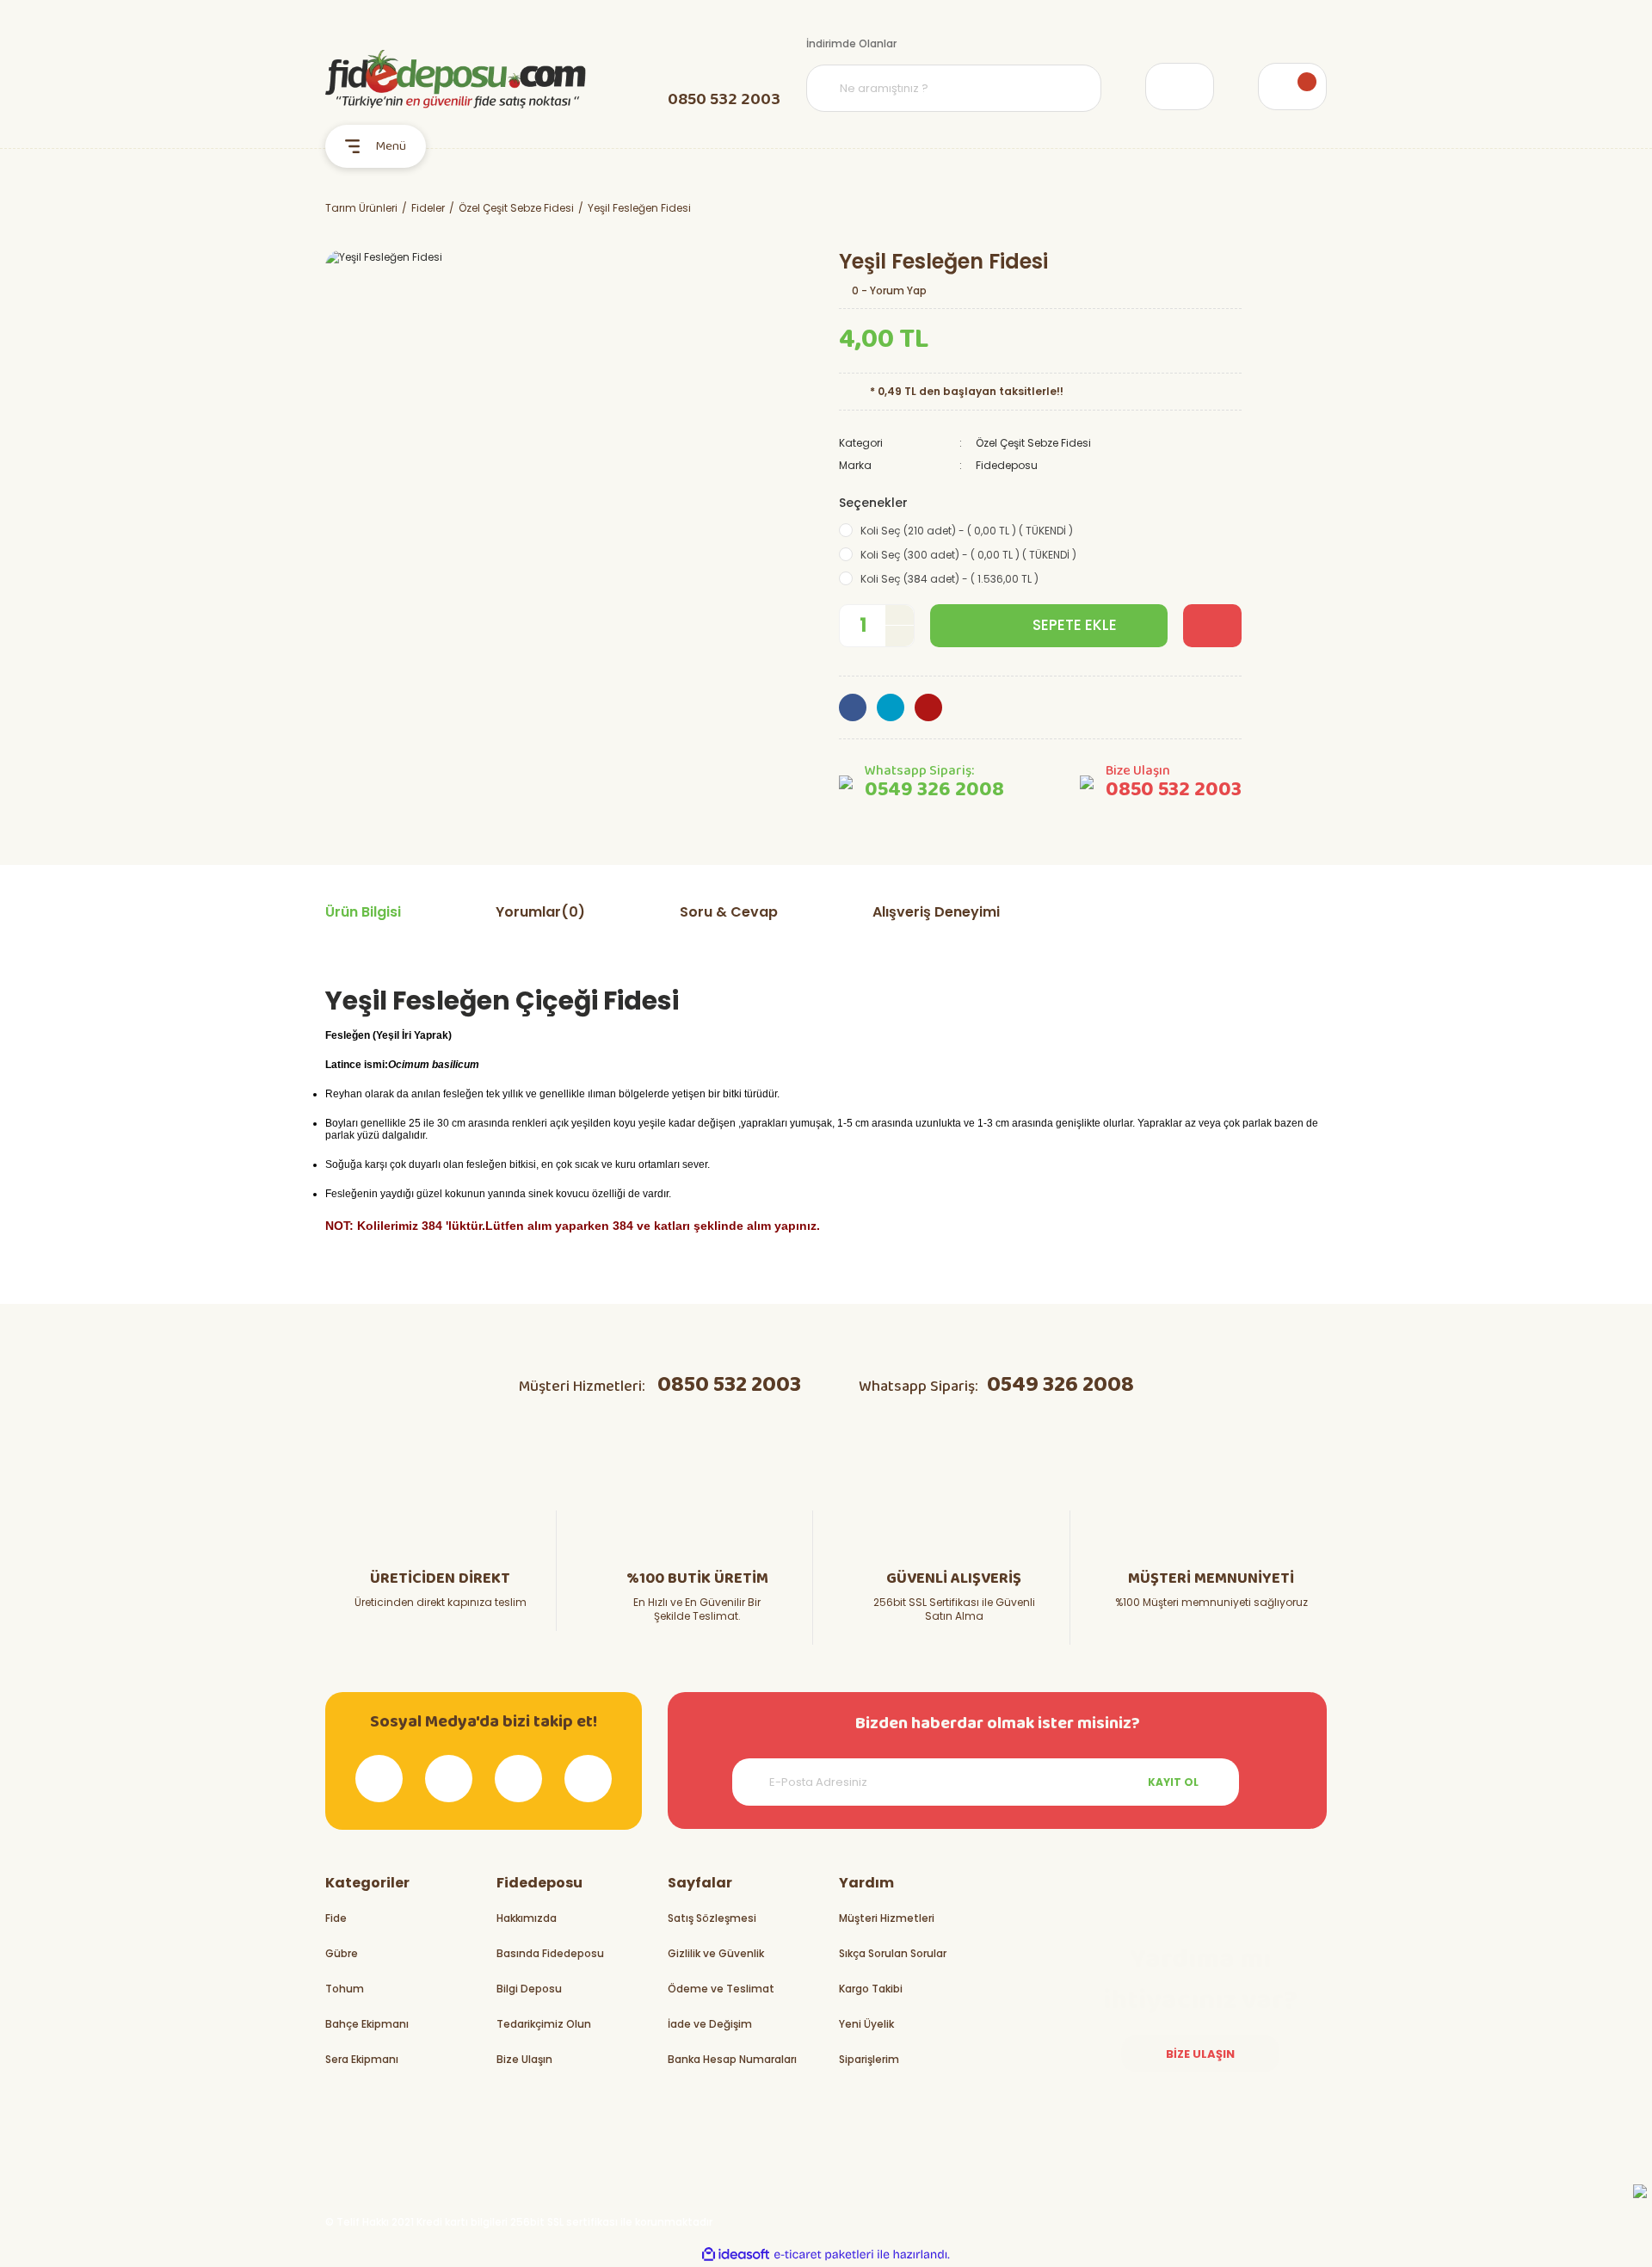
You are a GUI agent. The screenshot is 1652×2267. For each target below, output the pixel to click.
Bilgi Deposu (529, 1989)
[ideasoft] (736, 2255)
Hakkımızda (527, 1918)
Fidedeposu (1007, 465)
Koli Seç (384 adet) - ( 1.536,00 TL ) (949, 579)
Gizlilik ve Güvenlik (716, 1953)
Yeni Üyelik (866, 2024)
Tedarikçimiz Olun (544, 2024)
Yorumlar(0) (540, 912)
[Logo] (456, 79)
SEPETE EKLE (1075, 625)
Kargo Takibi (871, 1989)
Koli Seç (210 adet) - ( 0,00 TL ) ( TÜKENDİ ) (967, 531)
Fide (336, 1918)
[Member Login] (1180, 86)
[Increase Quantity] (900, 616)
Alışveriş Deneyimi (936, 912)
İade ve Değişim (710, 2024)
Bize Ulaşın (524, 2059)
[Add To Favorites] (1212, 626)
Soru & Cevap (729, 912)
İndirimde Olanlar (851, 43)
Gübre (342, 1953)
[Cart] (1292, 86)
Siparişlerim (869, 2059)
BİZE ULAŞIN (1200, 2054)
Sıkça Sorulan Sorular (893, 1953)
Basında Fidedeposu (550, 1953)
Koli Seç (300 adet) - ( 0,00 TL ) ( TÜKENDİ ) (968, 555)
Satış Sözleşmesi (712, 1918)
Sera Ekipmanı (362, 2059)
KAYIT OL (1173, 1782)
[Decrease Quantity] (900, 636)
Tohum (345, 1989)
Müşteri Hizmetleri (887, 1918)
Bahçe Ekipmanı (367, 2024)
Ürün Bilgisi (363, 912)
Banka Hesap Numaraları (732, 2059)
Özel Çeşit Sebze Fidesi (1033, 443)
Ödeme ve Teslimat (721, 1989)
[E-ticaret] (824, 2254)
